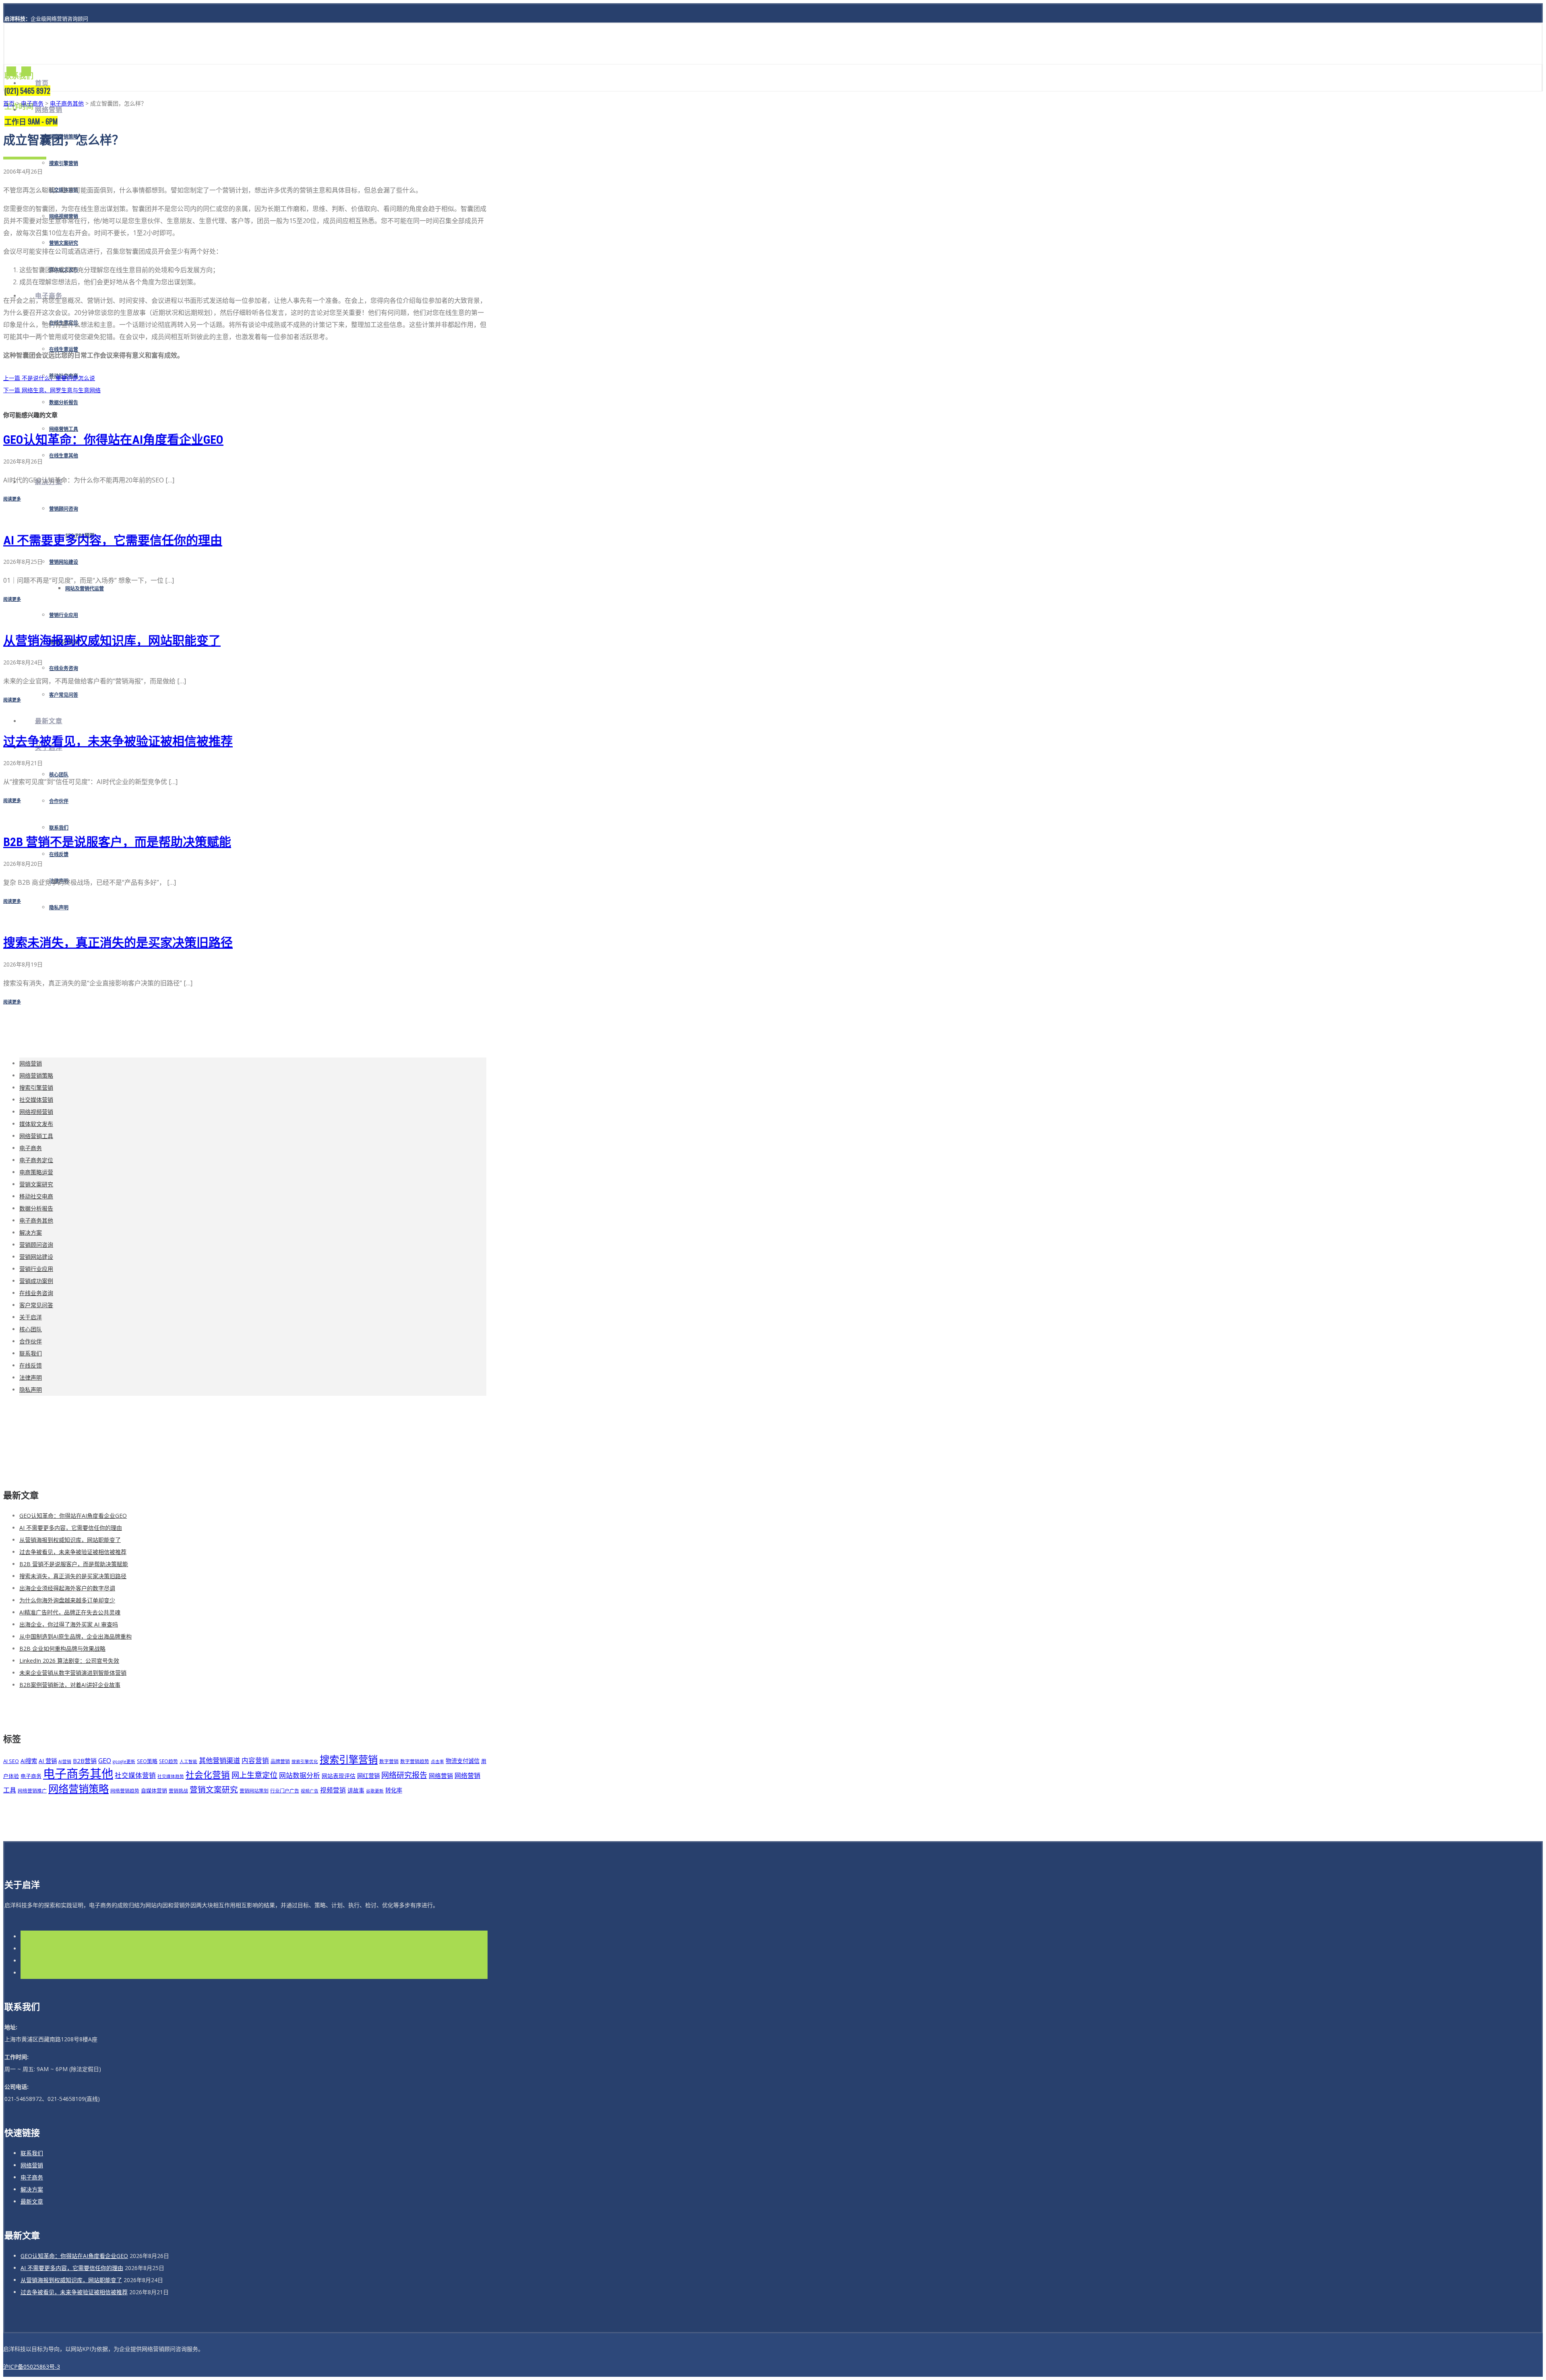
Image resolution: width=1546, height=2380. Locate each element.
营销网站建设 (64, 562)
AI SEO (11, 1761)
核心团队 (59, 775)
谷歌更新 (375, 1791)
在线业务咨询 (64, 668)
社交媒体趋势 (171, 1776)
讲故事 (356, 1790)
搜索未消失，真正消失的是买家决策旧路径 (118, 943)
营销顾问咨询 (64, 509)
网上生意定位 (254, 1775)
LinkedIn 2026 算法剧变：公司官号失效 (69, 1661)
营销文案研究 (64, 243)
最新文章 (49, 721)
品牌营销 (280, 1761)
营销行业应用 (64, 615)
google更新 (124, 1761)
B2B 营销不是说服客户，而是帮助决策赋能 (117, 842)
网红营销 (368, 1776)
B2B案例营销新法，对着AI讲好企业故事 (70, 1685)
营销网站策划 (254, 1790)
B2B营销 (85, 1761)
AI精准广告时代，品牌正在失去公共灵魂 (70, 1612)
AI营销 (65, 1761)
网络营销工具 (64, 429)
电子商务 (32, 103)
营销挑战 (178, 1790)
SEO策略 (147, 1761)
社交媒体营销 (36, 1100)
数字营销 (389, 1761)
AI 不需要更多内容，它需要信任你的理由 (113, 540)
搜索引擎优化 (305, 1761)
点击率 (437, 1761)
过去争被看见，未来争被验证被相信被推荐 (118, 741)
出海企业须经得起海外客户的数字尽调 (67, 1588)
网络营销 (49, 110)
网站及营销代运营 (85, 589)
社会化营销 (208, 1775)
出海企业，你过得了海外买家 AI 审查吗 (69, 1624)
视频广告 (310, 1791)
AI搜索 (29, 1761)
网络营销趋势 (125, 1790)
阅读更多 (12, 499)
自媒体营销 (154, 1790)
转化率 (394, 1790)
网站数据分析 (300, 1775)
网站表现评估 (339, 1776)
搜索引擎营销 (64, 163)
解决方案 (31, 1232)
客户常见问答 (64, 695)
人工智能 (188, 1761)
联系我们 (59, 828)
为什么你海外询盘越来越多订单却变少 (67, 1600)
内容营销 (255, 1760)
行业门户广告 (285, 1790)
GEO (105, 1760)
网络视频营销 (36, 1112)
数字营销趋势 (415, 1761)
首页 (42, 83)
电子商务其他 (67, 103)
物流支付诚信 (463, 1761)
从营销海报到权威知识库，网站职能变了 (112, 641)
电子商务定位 (36, 1160)
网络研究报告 (404, 1775)
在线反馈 (59, 855)
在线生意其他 (64, 456)
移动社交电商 (36, 1196)
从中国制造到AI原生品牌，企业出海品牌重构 (75, 1636)
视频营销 (333, 1790)
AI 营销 (48, 1761)
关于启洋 (31, 1317)
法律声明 (31, 1377)
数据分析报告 (64, 403)
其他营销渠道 (219, 1760)
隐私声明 (59, 908)
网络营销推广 (32, 1790)
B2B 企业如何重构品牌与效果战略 (62, 1648)
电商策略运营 (36, 1172)
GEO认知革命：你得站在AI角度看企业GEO (113, 440)
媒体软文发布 (36, 1124)
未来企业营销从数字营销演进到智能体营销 (73, 1673)
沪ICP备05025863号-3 (32, 2367)
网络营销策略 (36, 1075)
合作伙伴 (59, 801)
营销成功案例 (36, 1281)
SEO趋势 (168, 1761)
